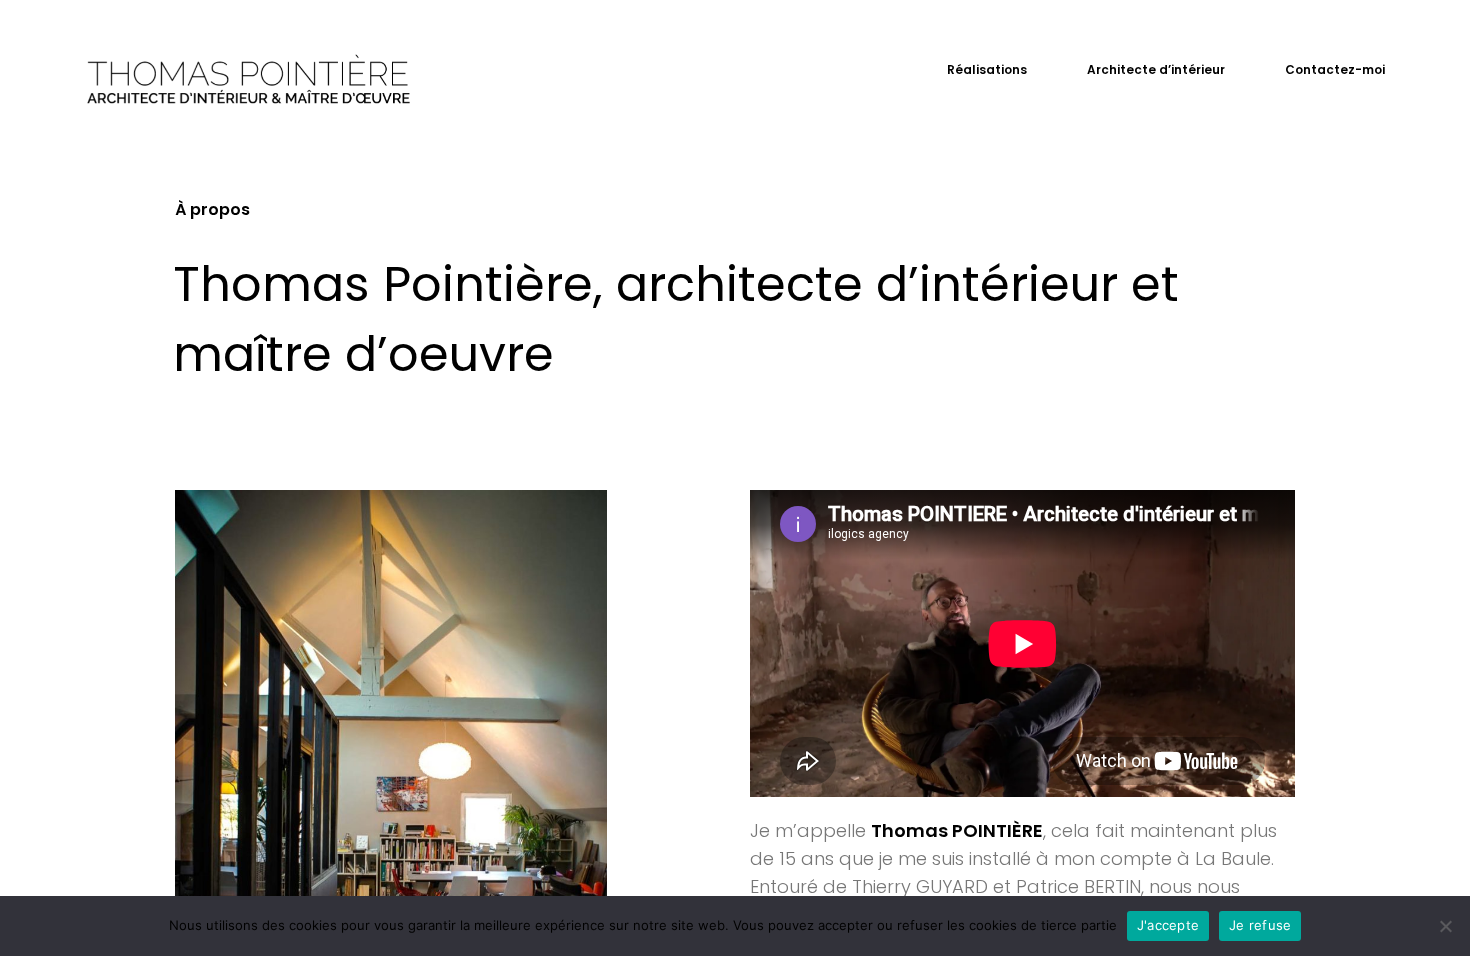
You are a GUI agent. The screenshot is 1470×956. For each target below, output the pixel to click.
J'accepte (1168, 925)
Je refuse (1260, 925)
